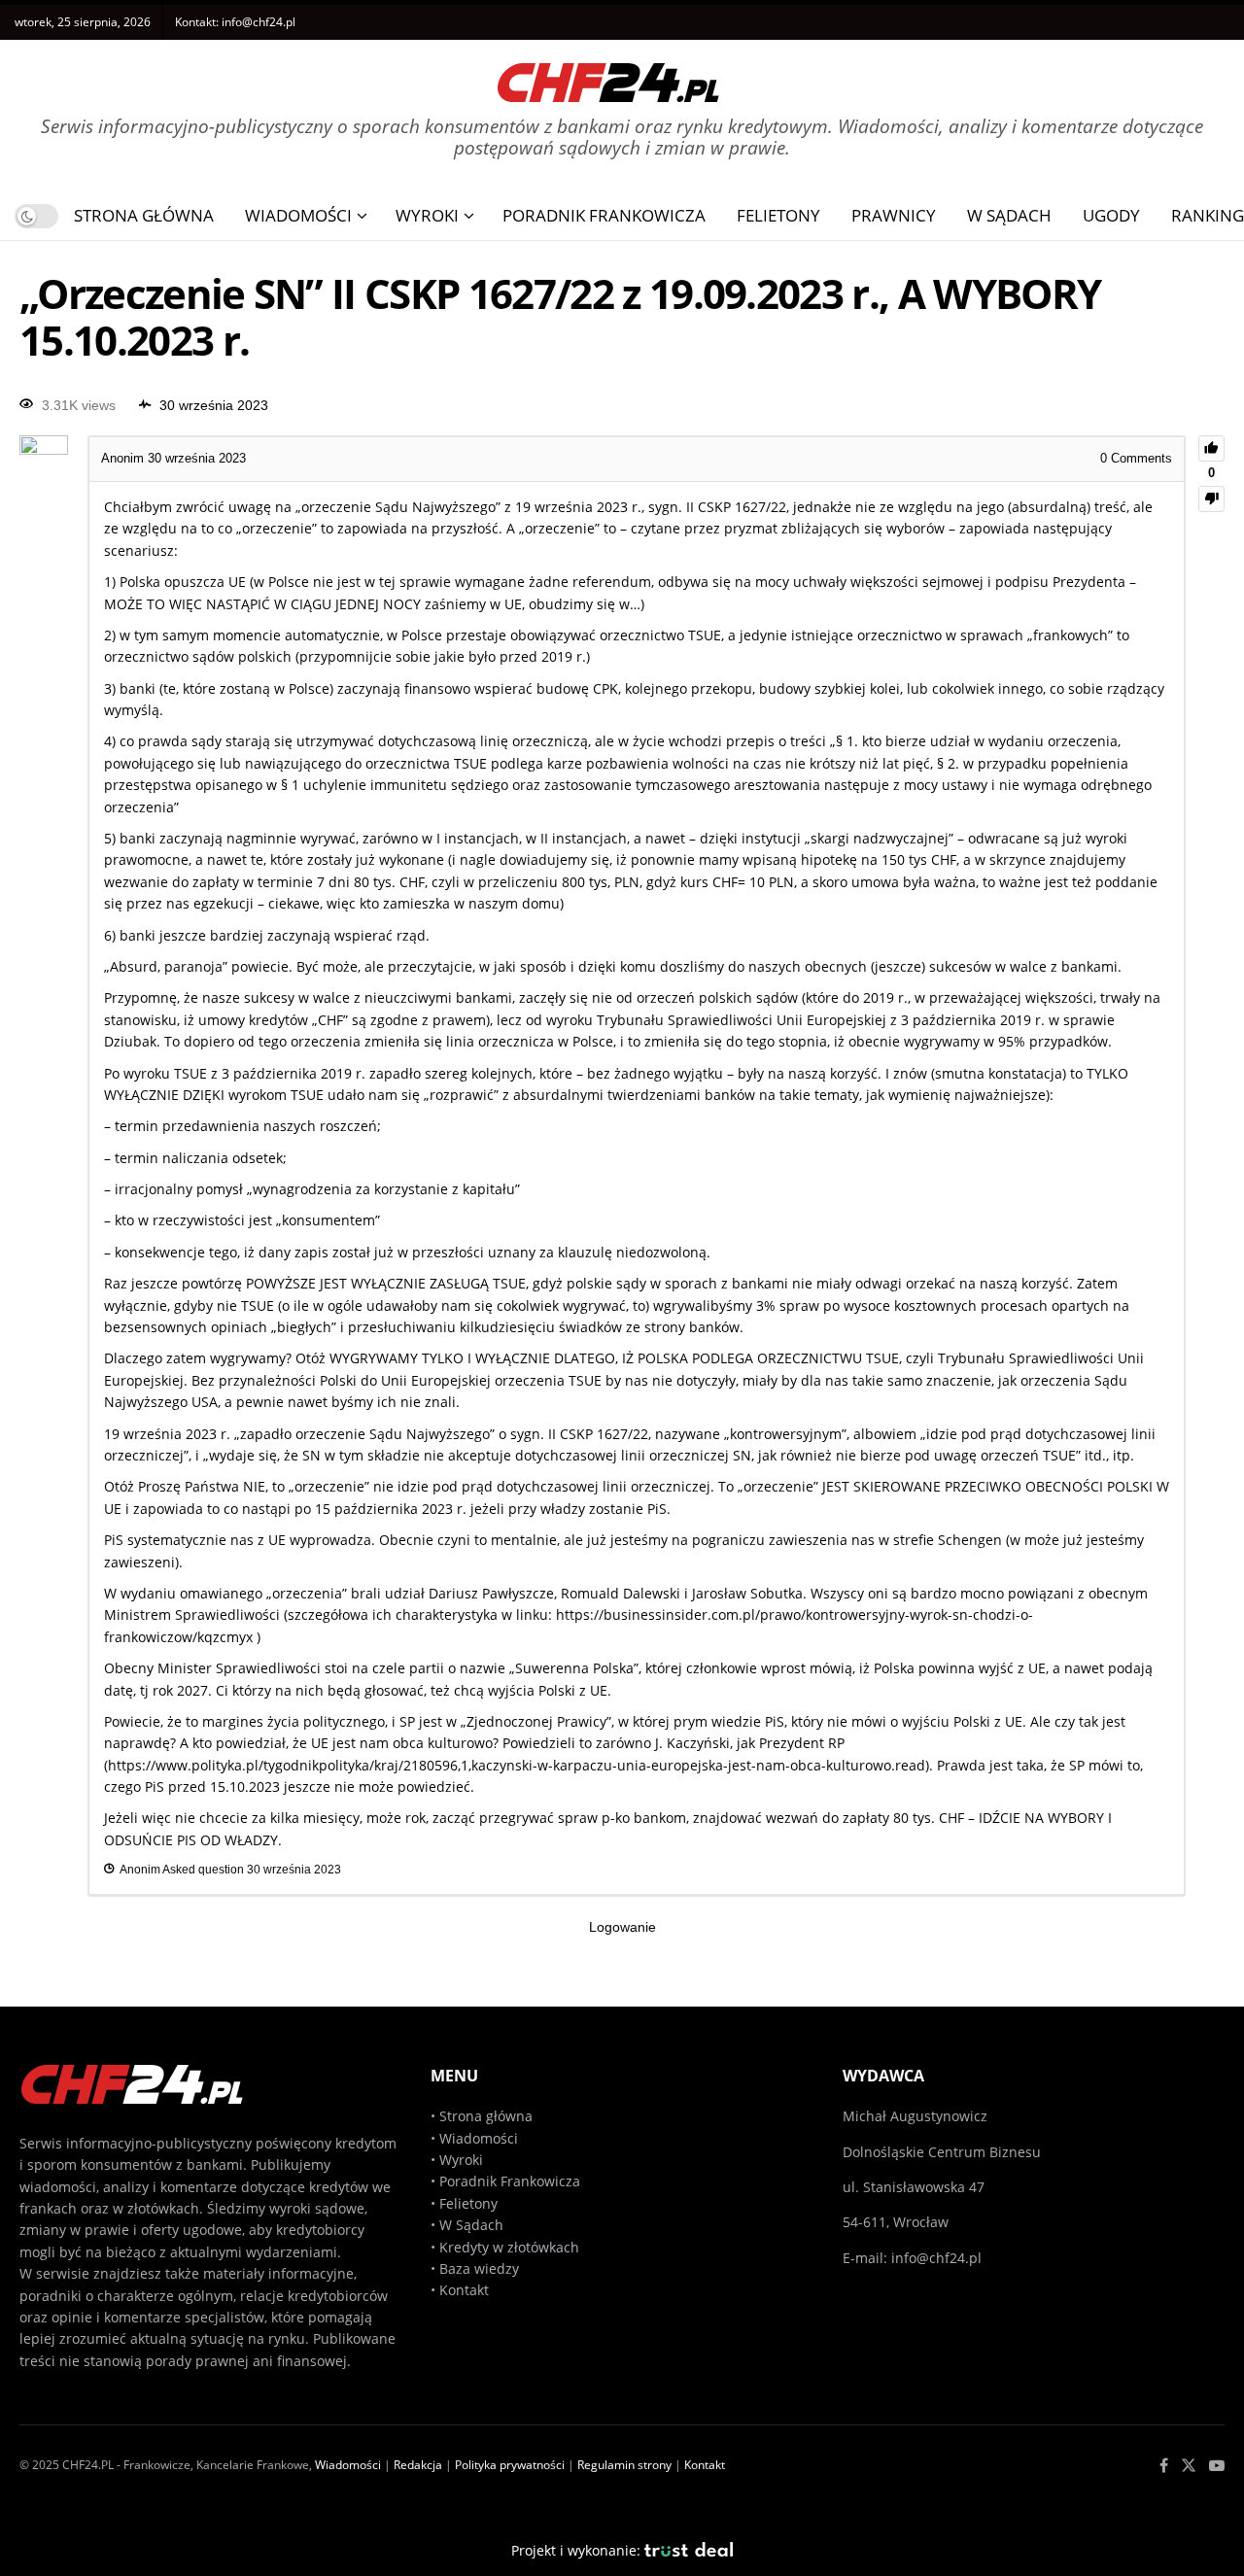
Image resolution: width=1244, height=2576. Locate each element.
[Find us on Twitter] (1189, 2466)
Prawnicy (894, 215)
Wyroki (427, 215)
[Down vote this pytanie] (1211, 499)
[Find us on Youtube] (1217, 2466)
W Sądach (1009, 215)
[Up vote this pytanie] (1211, 448)
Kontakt (464, 2290)
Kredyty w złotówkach (509, 2247)
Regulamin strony (624, 2465)
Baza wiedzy (479, 2268)
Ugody (1111, 215)
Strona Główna (144, 215)
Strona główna (486, 2116)
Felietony (778, 215)
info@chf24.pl (259, 22)
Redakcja (418, 2465)
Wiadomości (298, 215)
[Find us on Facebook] (1164, 2466)
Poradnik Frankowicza (604, 215)
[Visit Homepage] (608, 75)
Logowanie (622, 1927)
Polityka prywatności (510, 2465)
